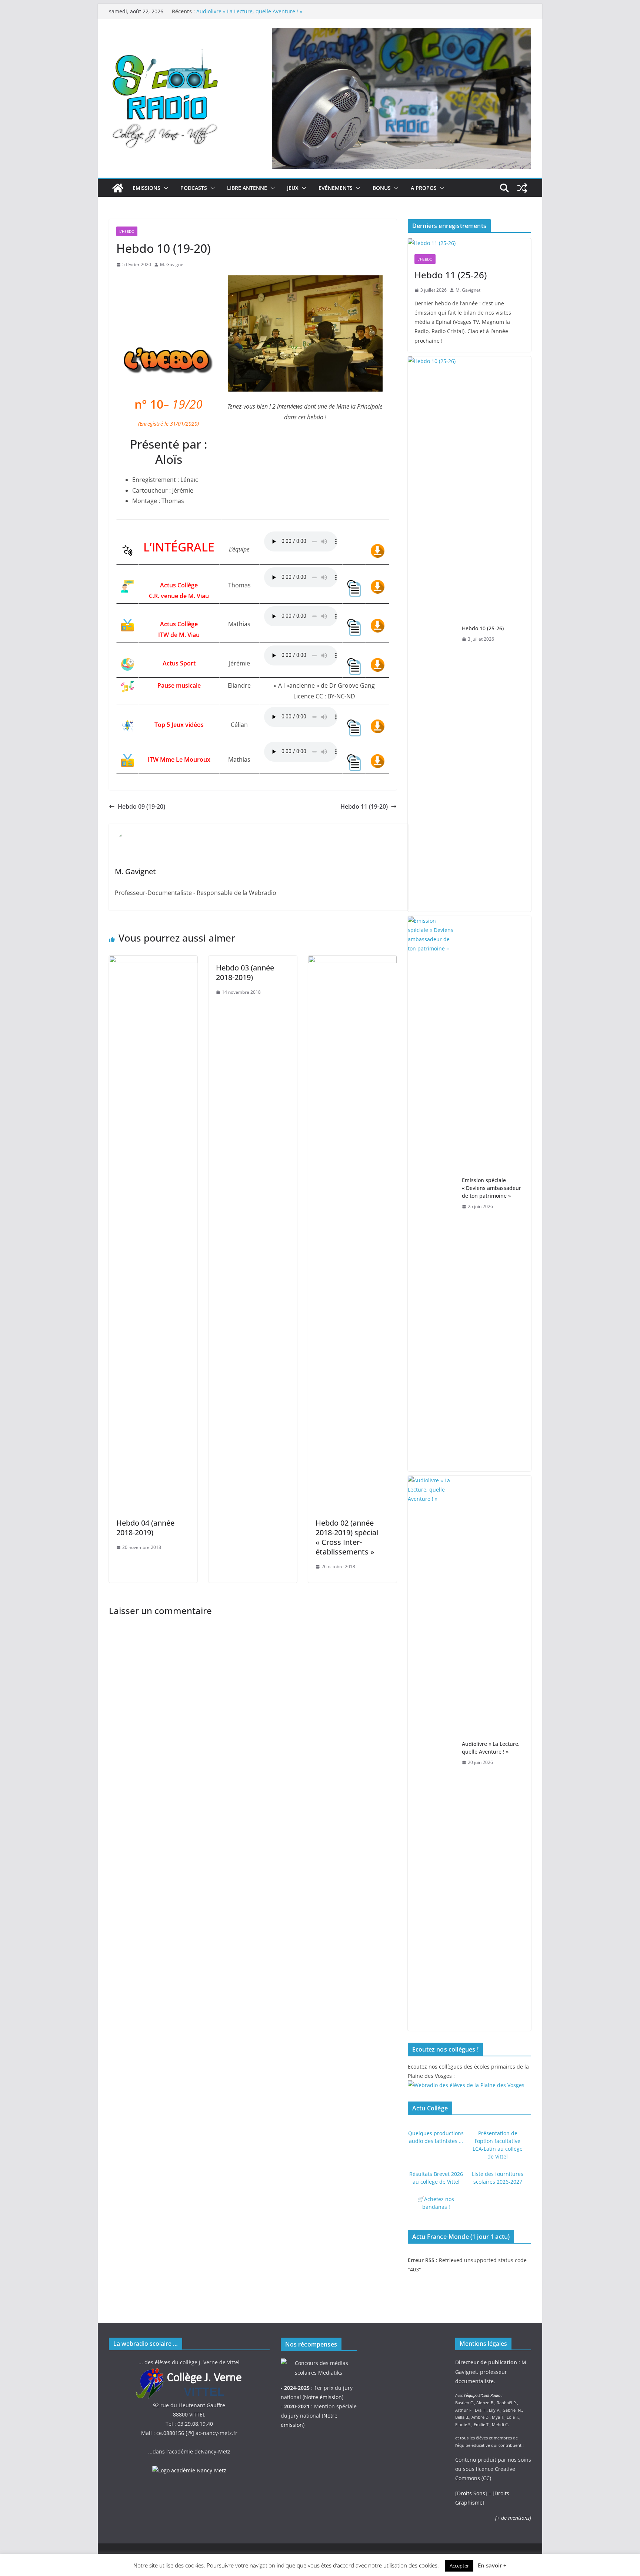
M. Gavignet (172, 264)
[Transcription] (354, 585)
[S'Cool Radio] (118, 188)
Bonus (382, 188)
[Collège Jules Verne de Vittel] (189, 2372)
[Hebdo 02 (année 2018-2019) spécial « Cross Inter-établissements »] (352, 961)
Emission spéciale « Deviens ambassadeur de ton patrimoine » (491, 1188)
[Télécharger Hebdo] (378, 549)
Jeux (293, 188)
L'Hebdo (127, 231)
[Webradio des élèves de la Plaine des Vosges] (466, 2085)
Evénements (336, 188)
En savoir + (492, 2565)
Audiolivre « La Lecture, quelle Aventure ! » (249, 11)
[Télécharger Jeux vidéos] (378, 725)
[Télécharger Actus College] (378, 585)
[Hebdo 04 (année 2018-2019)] (153, 961)
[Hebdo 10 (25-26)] (432, 634)
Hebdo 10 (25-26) (483, 628)
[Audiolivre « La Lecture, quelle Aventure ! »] (432, 1753)
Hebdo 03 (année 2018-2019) (245, 972)
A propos (424, 188)
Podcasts (194, 188)
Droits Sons (471, 2493)
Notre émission (323, 2397)
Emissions (146, 188)
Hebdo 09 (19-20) (141, 806)
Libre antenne (247, 188)
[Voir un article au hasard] (522, 188)
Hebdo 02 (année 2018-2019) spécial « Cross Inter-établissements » (347, 1537)
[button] (164, 188)
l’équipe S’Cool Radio (482, 2395)
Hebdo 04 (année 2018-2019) (145, 1528)
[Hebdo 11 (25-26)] (469, 243)
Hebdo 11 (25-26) (451, 275)
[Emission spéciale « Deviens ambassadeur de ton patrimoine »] (432, 1194)
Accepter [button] (459, 2566)
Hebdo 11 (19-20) (364, 806)
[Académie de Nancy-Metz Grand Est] (189, 2470)
